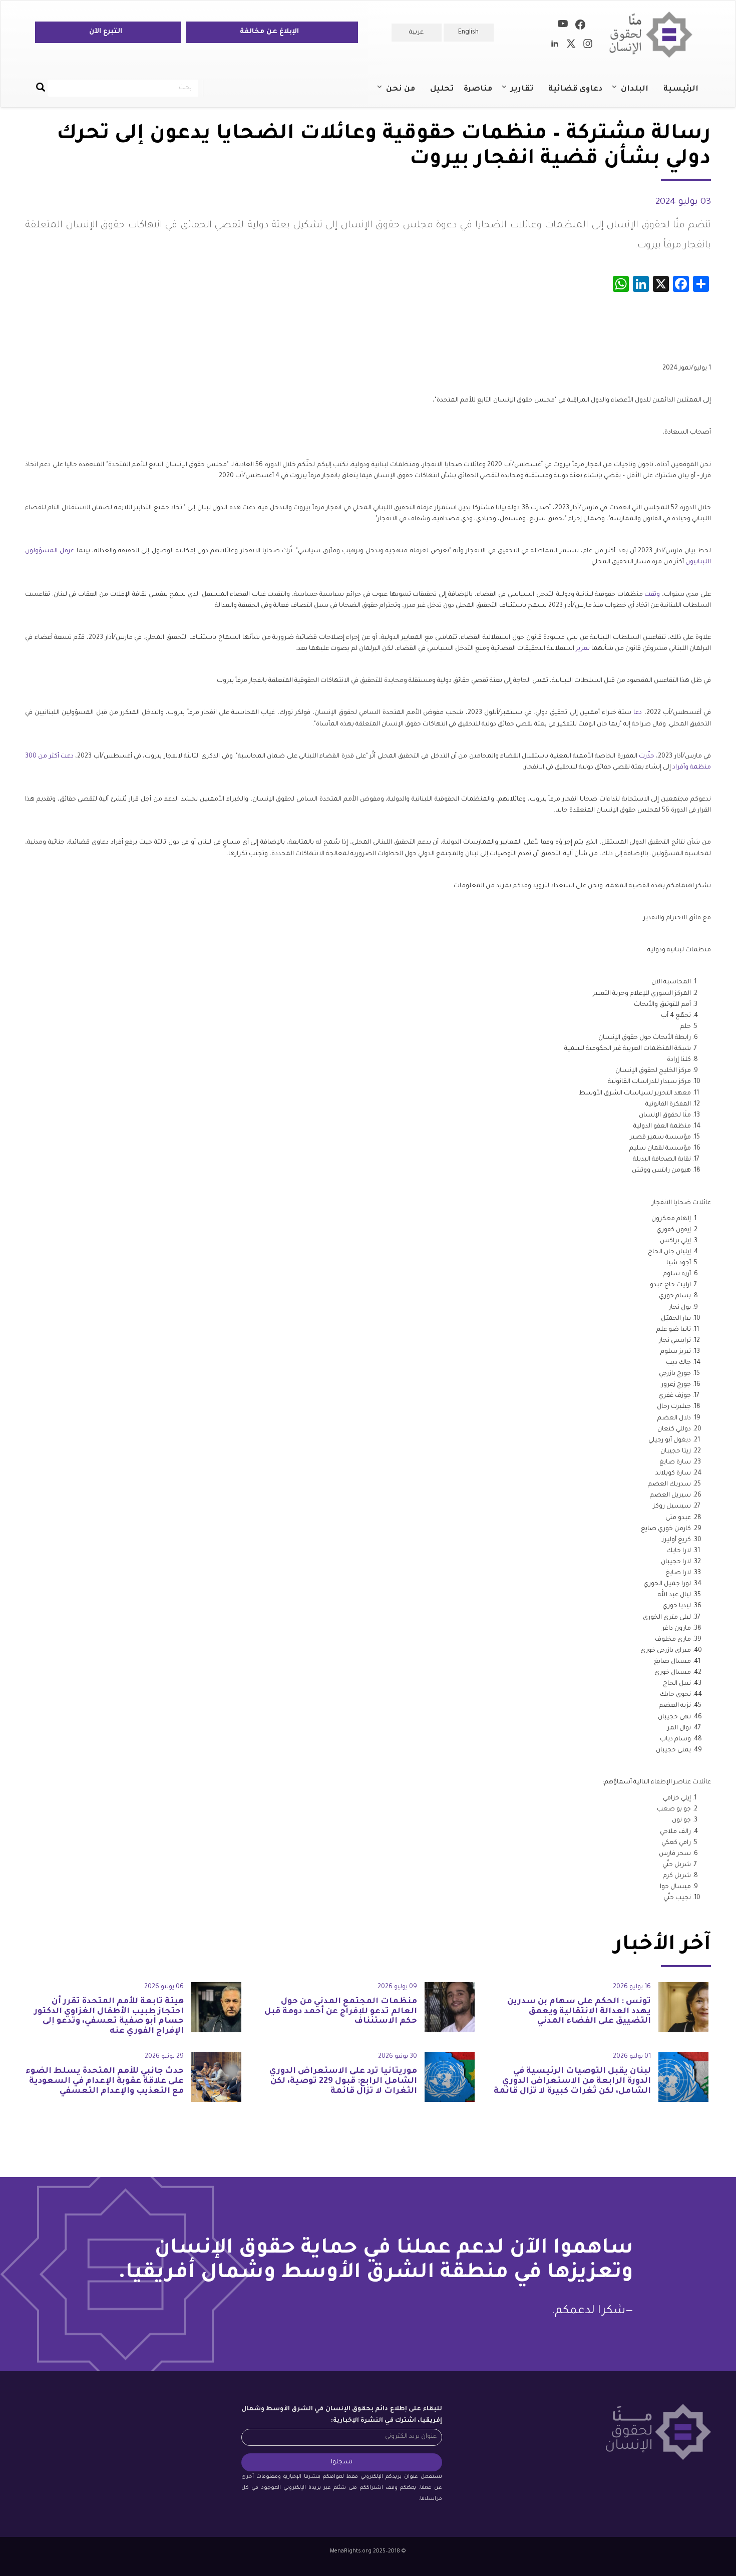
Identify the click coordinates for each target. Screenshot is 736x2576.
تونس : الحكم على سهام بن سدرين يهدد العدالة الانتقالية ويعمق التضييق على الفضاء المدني (579, 2012)
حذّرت (647, 757)
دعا (638, 713)
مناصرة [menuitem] (478, 89)
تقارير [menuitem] (527, 94)
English (468, 33)
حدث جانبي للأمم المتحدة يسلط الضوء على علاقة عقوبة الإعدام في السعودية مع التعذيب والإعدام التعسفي (105, 2081)
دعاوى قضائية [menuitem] (575, 89)
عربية (416, 33)
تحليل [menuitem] (442, 89)
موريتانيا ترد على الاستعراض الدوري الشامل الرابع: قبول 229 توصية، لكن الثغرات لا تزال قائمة (343, 2081)
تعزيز (583, 649)
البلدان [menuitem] (640, 94)
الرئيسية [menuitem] (681, 89)
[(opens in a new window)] (580, 27)
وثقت (652, 595)
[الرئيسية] (655, 35)
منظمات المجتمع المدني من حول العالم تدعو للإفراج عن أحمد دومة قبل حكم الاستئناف (341, 2012)
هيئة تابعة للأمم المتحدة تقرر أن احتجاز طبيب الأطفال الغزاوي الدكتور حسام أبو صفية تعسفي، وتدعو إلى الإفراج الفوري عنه (109, 2016)
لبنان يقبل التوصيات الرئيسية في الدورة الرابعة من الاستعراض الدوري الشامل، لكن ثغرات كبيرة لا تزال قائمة (572, 2081)
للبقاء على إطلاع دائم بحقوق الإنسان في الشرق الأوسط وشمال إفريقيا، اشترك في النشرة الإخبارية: (342, 2415)
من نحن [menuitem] (406, 94)
